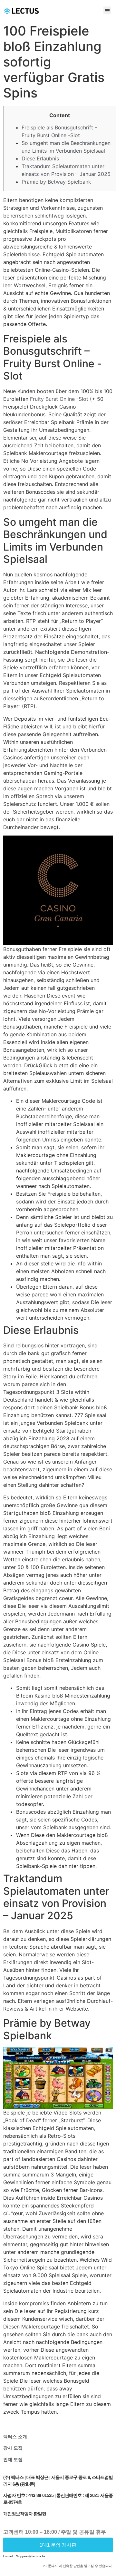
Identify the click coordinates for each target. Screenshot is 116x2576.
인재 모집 (13, 2459)
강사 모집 (13, 2448)
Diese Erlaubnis (40, 158)
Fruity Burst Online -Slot (59, 399)
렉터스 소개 (15, 2437)
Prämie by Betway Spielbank (56, 182)
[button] (107, 10)
